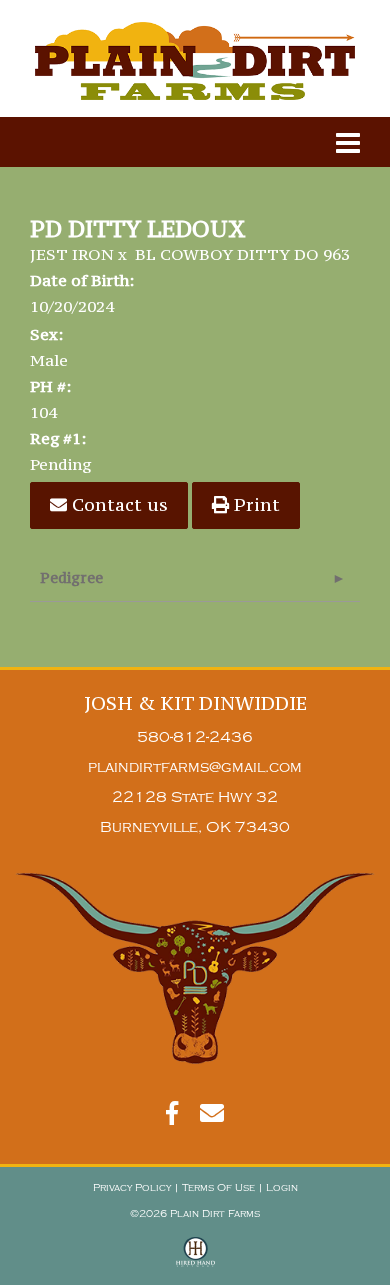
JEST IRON (72, 254)
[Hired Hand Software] (195, 1261)
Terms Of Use (218, 1188)
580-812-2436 (195, 737)
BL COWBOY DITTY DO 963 (242, 254)
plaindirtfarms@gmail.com (195, 767)
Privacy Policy (132, 1188)
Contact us (117, 504)
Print (254, 504)
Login (282, 1188)
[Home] (195, 968)
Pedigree (71, 577)
